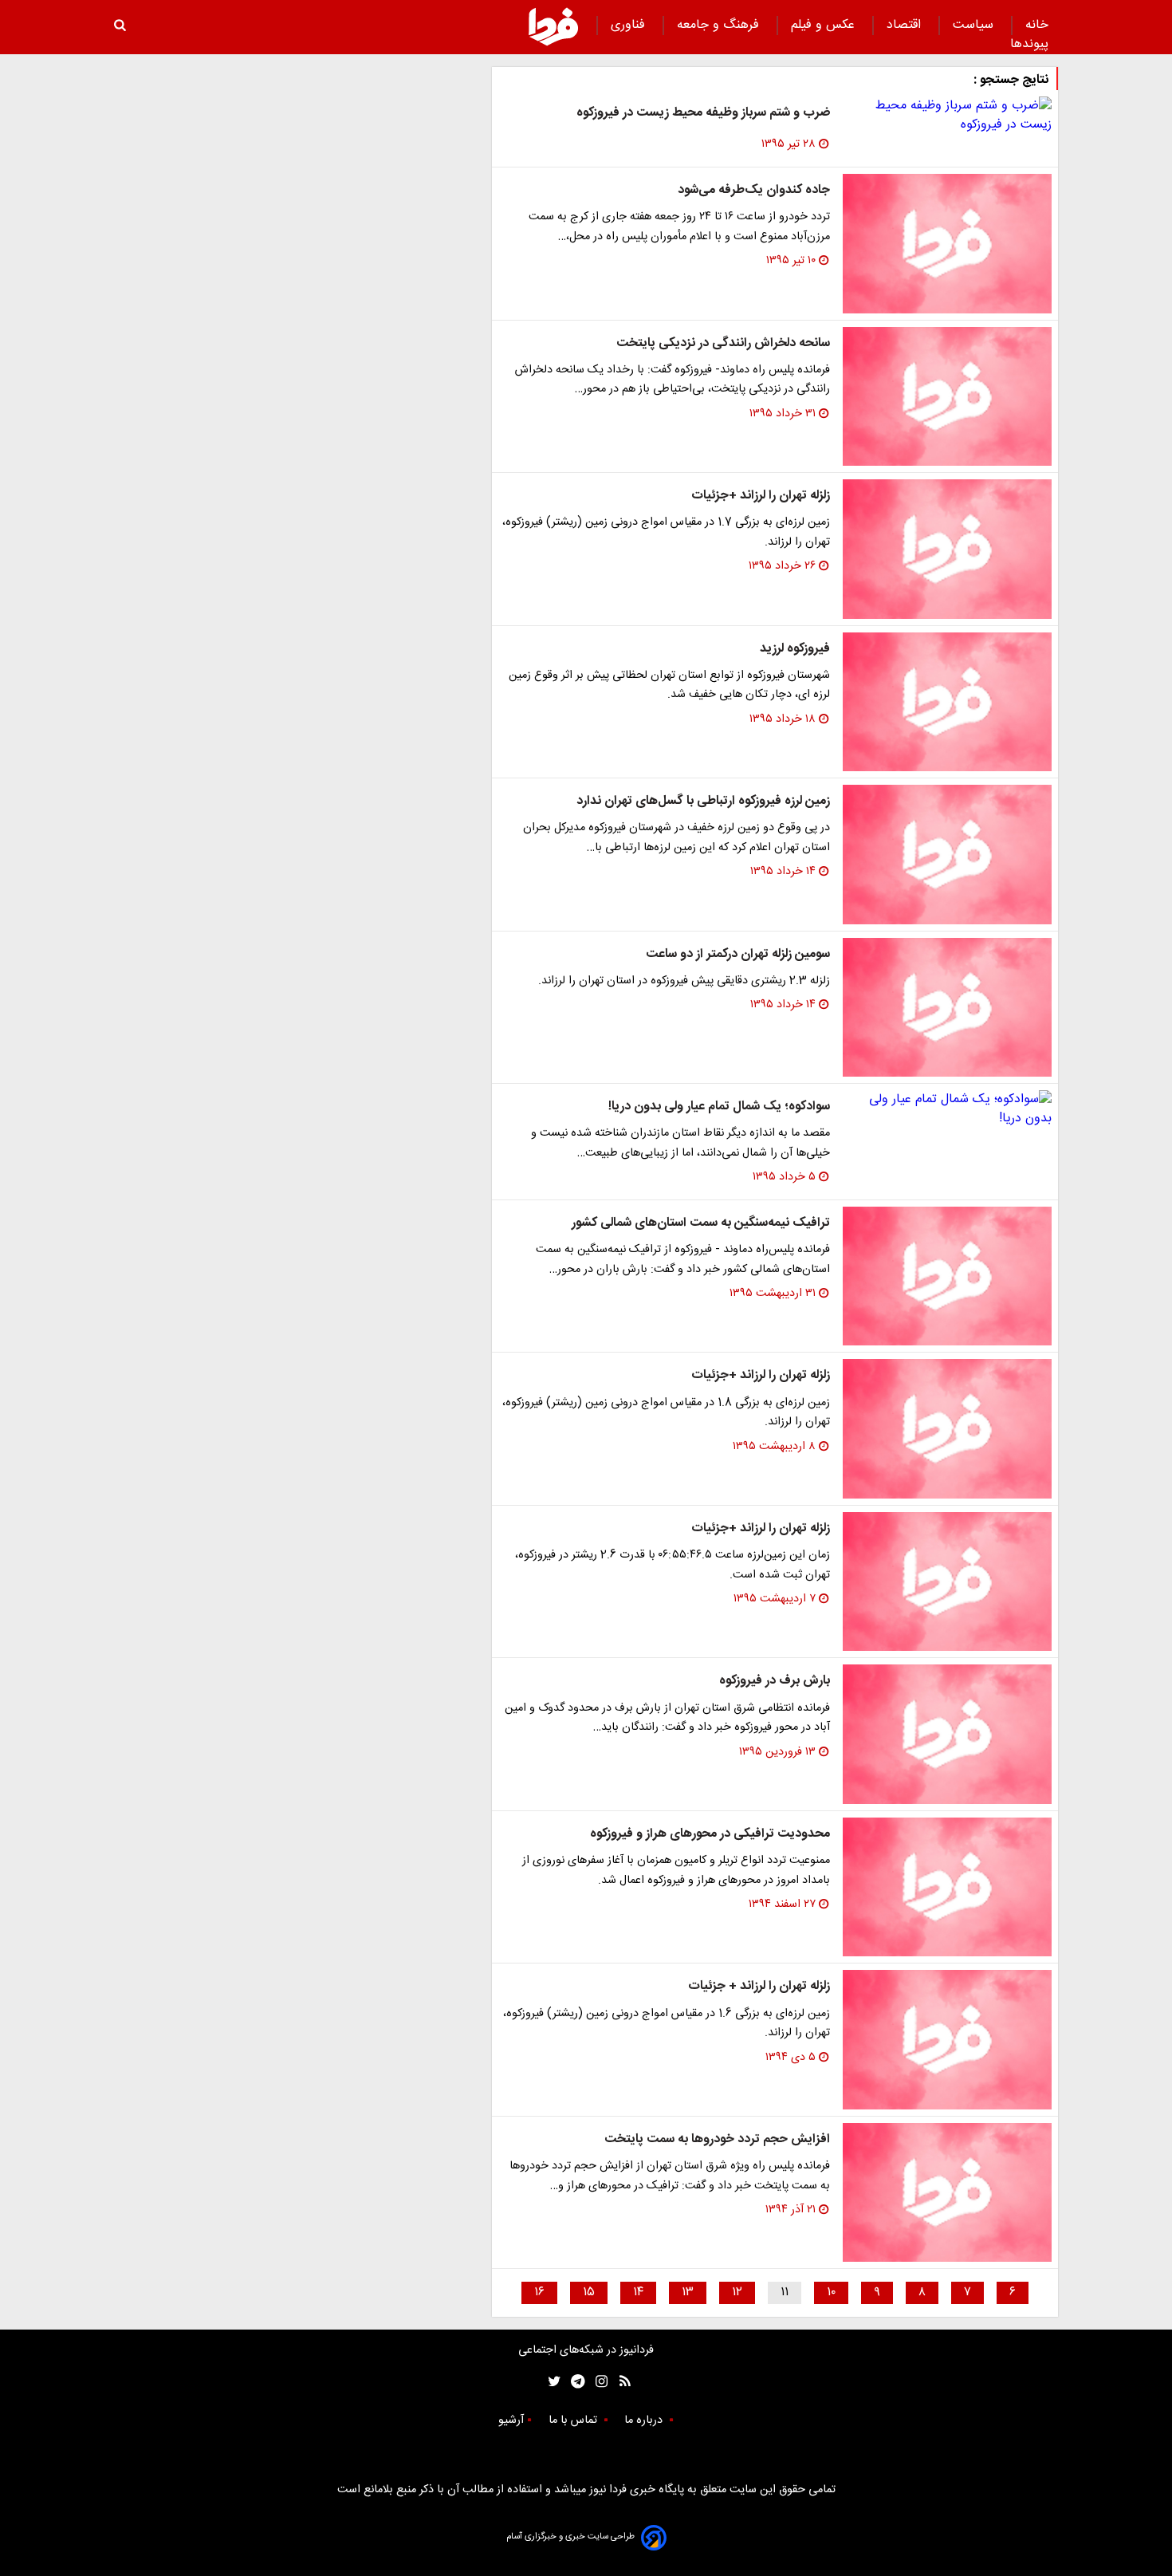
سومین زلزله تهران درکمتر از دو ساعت (738, 954)
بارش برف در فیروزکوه (775, 1681)
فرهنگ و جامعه (720, 25)
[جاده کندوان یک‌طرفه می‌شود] (947, 244)
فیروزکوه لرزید (795, 649)
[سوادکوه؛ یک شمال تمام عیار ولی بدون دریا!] (947, 1109)
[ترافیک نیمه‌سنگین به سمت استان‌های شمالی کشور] (947, 1276)
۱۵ (589, 2292)
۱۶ (539, 2292)
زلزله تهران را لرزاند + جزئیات (759, 1986)
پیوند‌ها (1029, 44)
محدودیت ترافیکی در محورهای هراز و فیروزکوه (710, 1834)
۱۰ (831, 2292)
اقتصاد (906, 25)
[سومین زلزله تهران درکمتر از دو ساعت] (947, 1008)
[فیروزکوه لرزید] (947, 702)
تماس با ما (574, 2420)
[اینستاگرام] (598, 2382)
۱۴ (638, 2292)
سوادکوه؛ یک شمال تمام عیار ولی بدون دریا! (719, 1107)
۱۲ (737, 2292)
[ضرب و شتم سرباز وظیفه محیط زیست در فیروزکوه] (947, 116)
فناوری (630, 25)
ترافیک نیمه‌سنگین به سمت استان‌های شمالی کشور (701, 1223)
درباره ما (645, 2420)
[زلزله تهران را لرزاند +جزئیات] (947, 549)
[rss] (620, 2382)
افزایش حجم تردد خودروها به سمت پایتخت (717, 2139)
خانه (1037, 25)
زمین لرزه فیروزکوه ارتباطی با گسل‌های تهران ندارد (703, 801)
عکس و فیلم (825, 25)
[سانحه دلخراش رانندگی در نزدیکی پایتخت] (947, 397)
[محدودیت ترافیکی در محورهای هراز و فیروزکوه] (947, 1887)
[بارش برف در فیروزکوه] (947, 1734)
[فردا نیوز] (553, 26)
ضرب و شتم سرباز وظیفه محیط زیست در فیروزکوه (703, 113)
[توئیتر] (551, 2382)
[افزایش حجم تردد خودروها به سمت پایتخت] (947, 2193)
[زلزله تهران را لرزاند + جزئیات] (947, 2040)
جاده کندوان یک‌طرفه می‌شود (754, 190)
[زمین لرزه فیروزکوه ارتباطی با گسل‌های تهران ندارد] (947, 855)
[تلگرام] (573, 2382)
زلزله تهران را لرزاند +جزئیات (761, 496)
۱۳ (688, 2292)
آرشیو (511, 2420)
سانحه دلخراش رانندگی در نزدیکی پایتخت (723, 343)
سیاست (975, 25)
